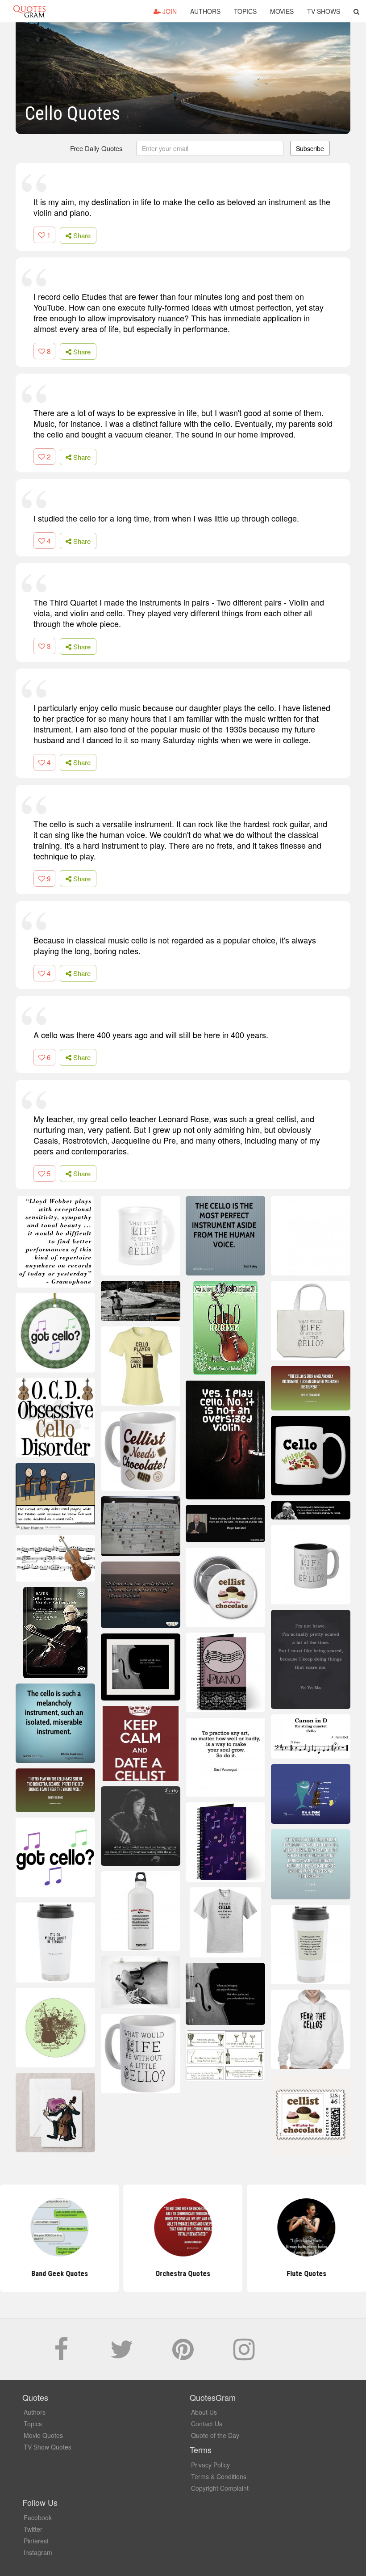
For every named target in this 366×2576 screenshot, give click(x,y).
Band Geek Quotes (60, 2274)
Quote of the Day (215, 2435)
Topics (245, 11)
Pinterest (36, 2541)
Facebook (38, 2517)
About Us (204, 2412)
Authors (205, 11)
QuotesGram (29, 11)
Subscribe (310, 148)
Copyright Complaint (220, 2488)
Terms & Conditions (219, 2476)
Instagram (38, 2552)
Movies (282, 11)
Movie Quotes (43, 2435)
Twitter (33, 2529)
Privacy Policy (210, 2465)
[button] (356, 11)
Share (81, 235)
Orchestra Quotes (183, 2274)
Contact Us (207, 2424)
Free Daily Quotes (96, 148)
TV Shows (324, 11)
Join (169, 11)
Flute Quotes (306, 2274)
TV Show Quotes (48, 2447)
